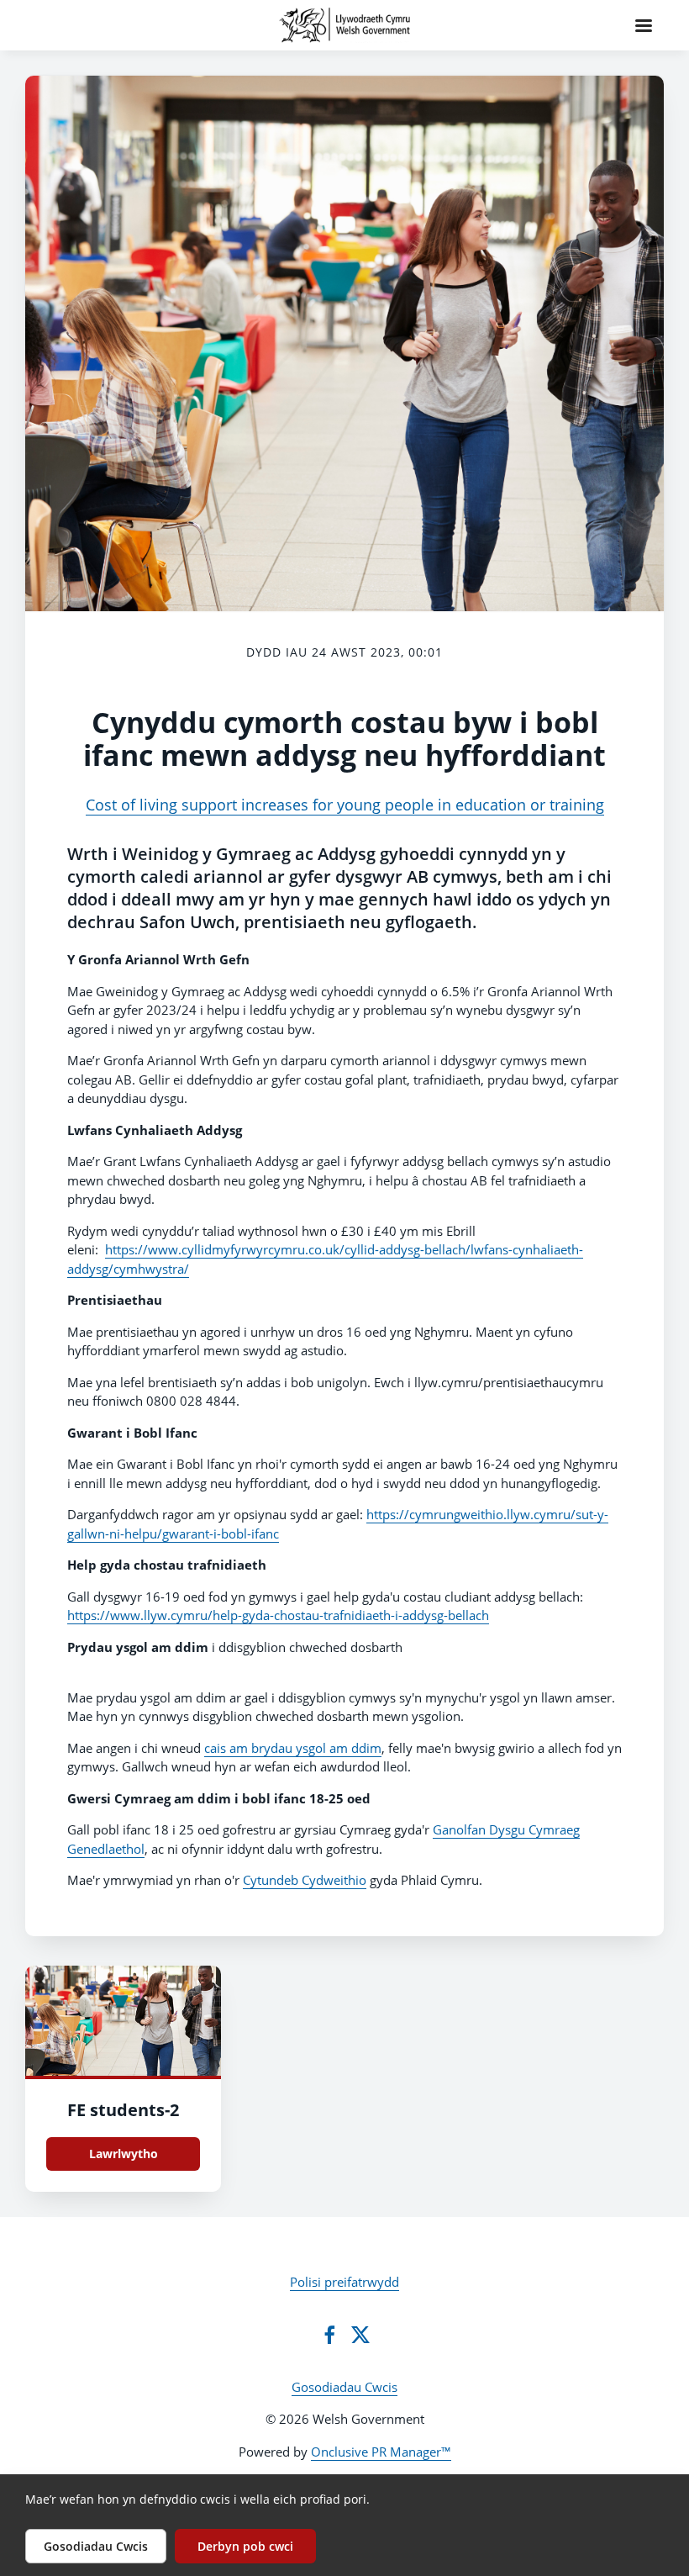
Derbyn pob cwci (245, 2546)
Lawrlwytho (124, 2154)
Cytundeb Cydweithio (305, 1880)
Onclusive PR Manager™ (381, 2452)
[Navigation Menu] (644, 25)
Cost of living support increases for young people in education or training (345, 805)
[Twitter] (360, 2335)
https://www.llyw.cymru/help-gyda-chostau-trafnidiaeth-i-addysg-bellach (278, 1615)
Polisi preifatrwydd (344, 2282)
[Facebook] (329, 2335)
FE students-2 (123, 2110)
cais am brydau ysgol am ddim (293, 1748)
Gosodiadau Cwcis (344, 2387)
